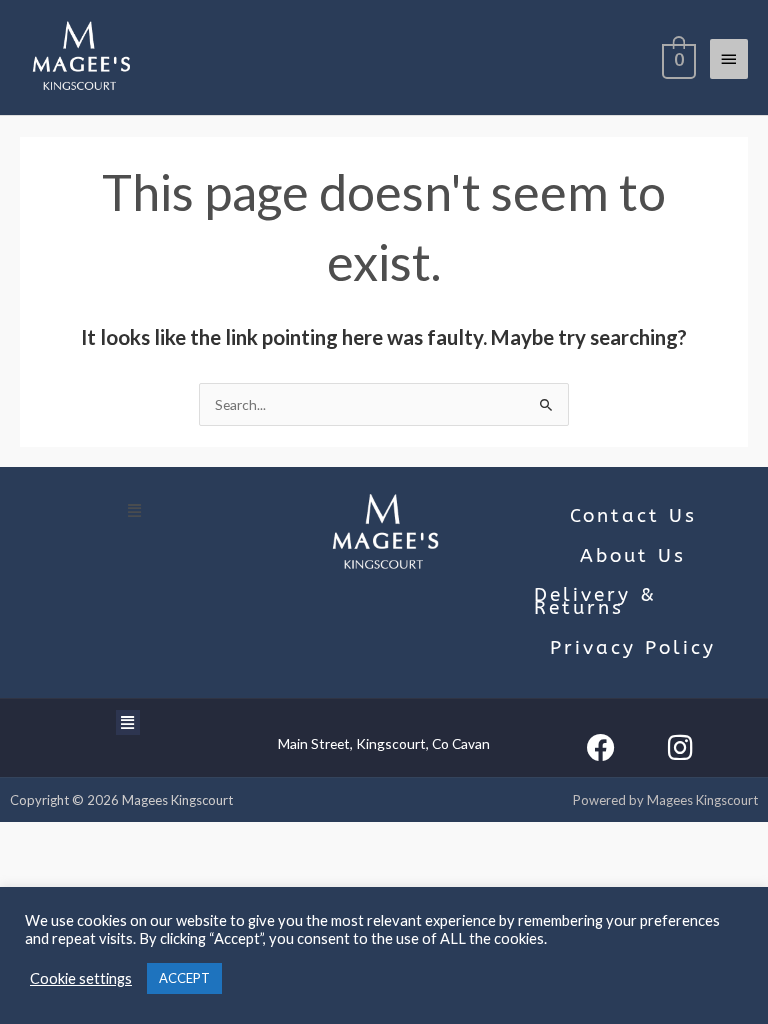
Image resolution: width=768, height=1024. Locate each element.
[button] (135, 510)
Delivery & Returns (595, 601)
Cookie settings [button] (81, 978)
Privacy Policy (633, 648)
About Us (633, 556)
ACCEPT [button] (184, 978)
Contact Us (633, 516)
